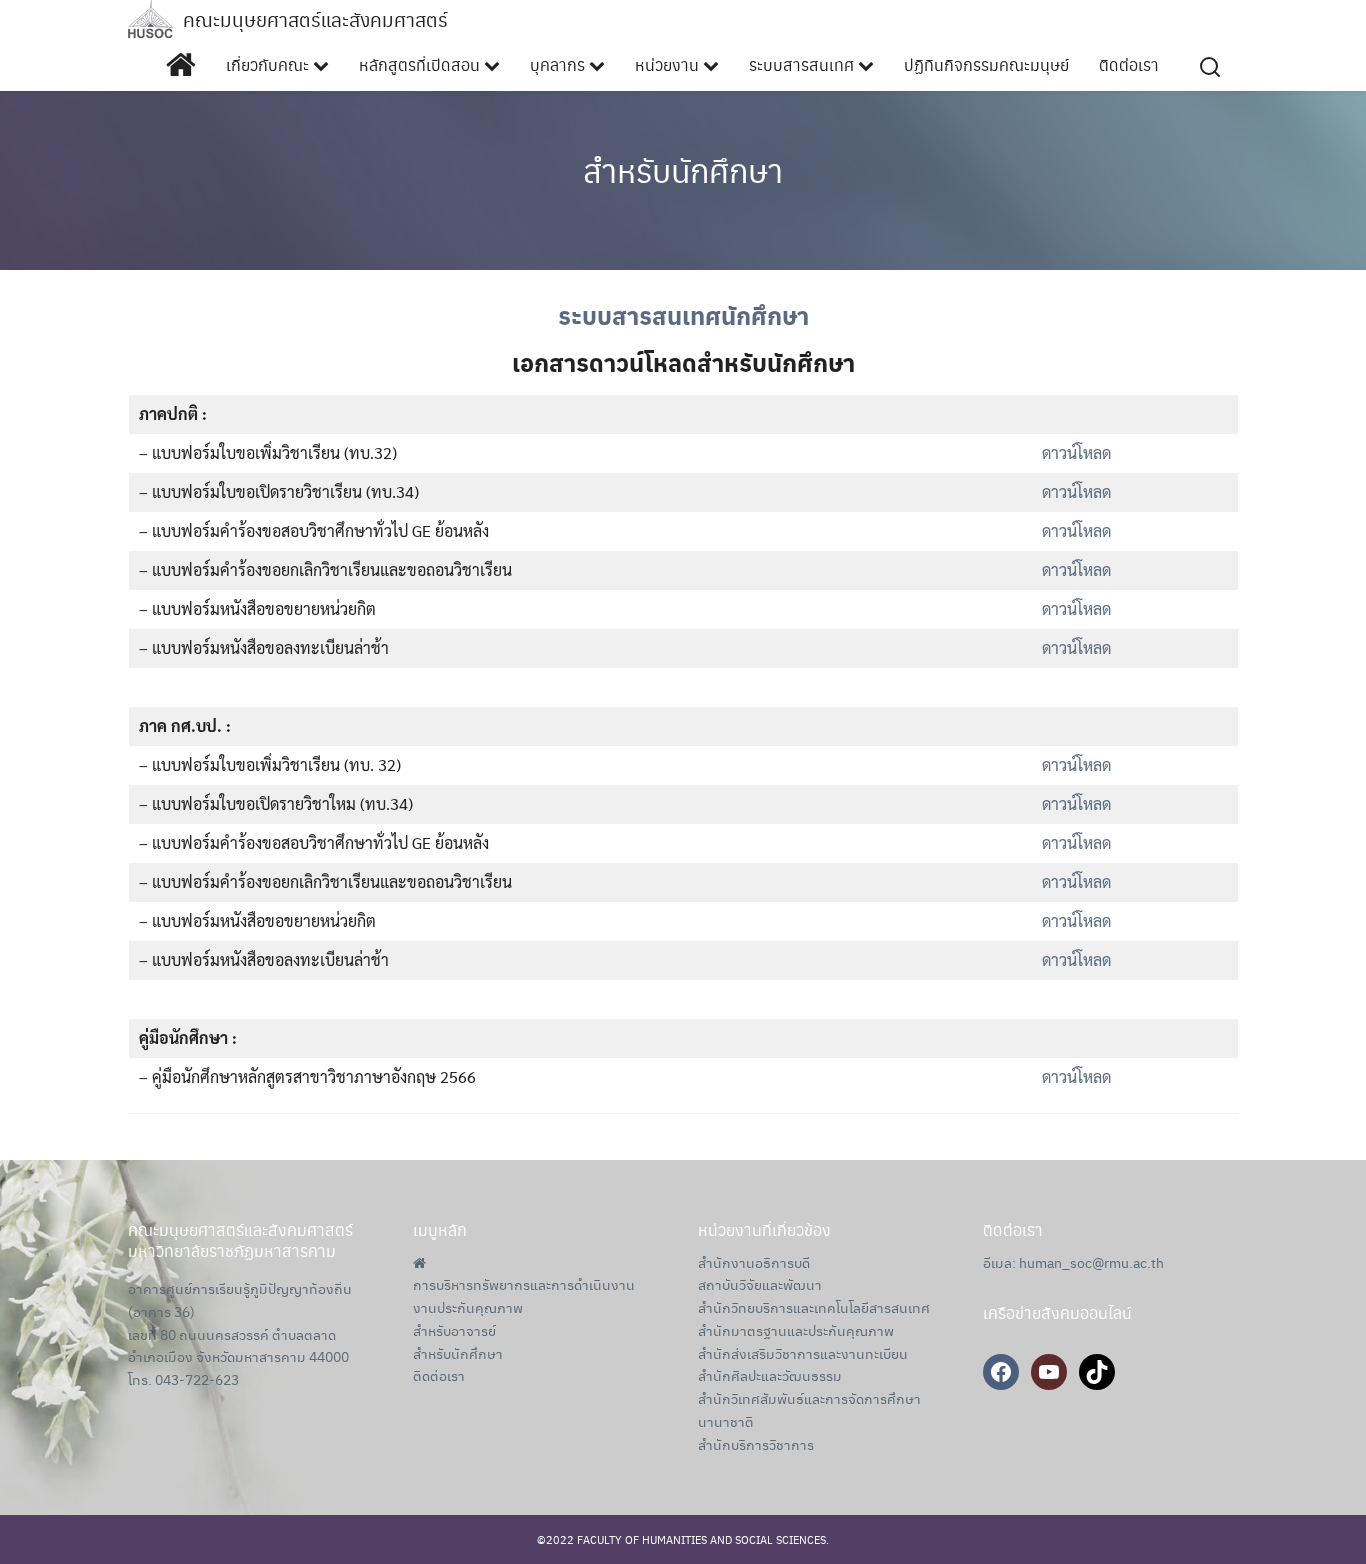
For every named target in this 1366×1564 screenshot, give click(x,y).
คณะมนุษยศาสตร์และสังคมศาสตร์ (315, 19)
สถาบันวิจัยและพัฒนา (760, 1284)
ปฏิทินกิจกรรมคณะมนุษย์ (986, 64)
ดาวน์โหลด (1076, 452)
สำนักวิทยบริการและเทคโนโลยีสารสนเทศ (814, 1307)
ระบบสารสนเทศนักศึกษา (683, 315)
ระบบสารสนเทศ (803, 64)
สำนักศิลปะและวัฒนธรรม (770, 1375)
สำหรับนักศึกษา (683, 169)
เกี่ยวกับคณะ (269, 64)
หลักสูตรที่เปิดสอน (421, 64)
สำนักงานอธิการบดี (754, 1262)
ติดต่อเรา (1129, 64)
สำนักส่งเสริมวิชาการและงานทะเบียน (803, 1353)
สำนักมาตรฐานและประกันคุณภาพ (796, 1330)
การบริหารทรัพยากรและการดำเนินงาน (524, 1284)
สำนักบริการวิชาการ (756, 1444)
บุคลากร (559, 64)
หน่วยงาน (669, 64)
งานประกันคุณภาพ (468, 1307)
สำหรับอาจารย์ (454, 1330)
